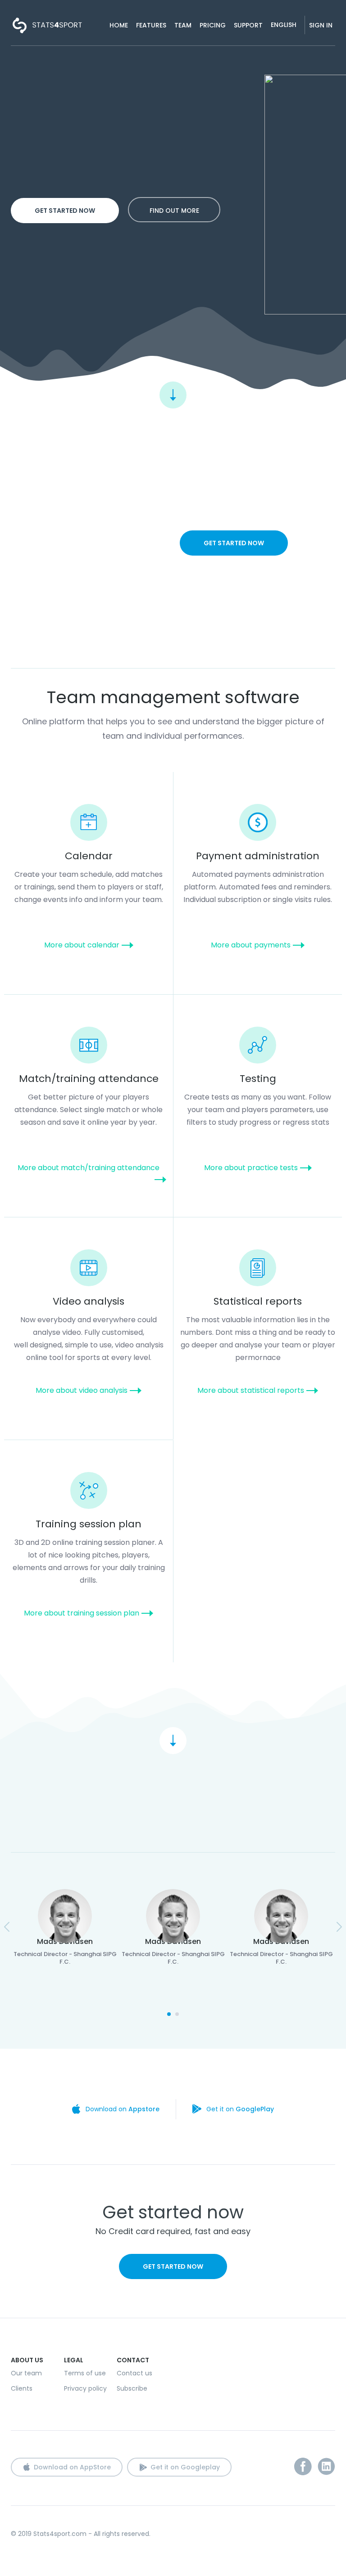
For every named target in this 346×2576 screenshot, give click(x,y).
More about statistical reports (251, 1390)
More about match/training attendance (89, 1168)
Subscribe (132, 2388)
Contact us (134, 2373)
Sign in (321, 25)
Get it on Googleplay (185, 2467)
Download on (123, 2109)
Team (183, 25)
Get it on (240, 2109)
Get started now (65, 211)
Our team (26, 2373)
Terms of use (85, 2373)
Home (119, 25)
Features (151, 25)
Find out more (174, 211)
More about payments (251, 945)
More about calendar (82, 945)
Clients (22, 2388)
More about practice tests (251, 1168)
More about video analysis (82, 1390)
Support (248, 25)
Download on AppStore (72, 2467)
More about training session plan (82, 1613)
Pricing (213, 25)
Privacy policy (85, 2388)
